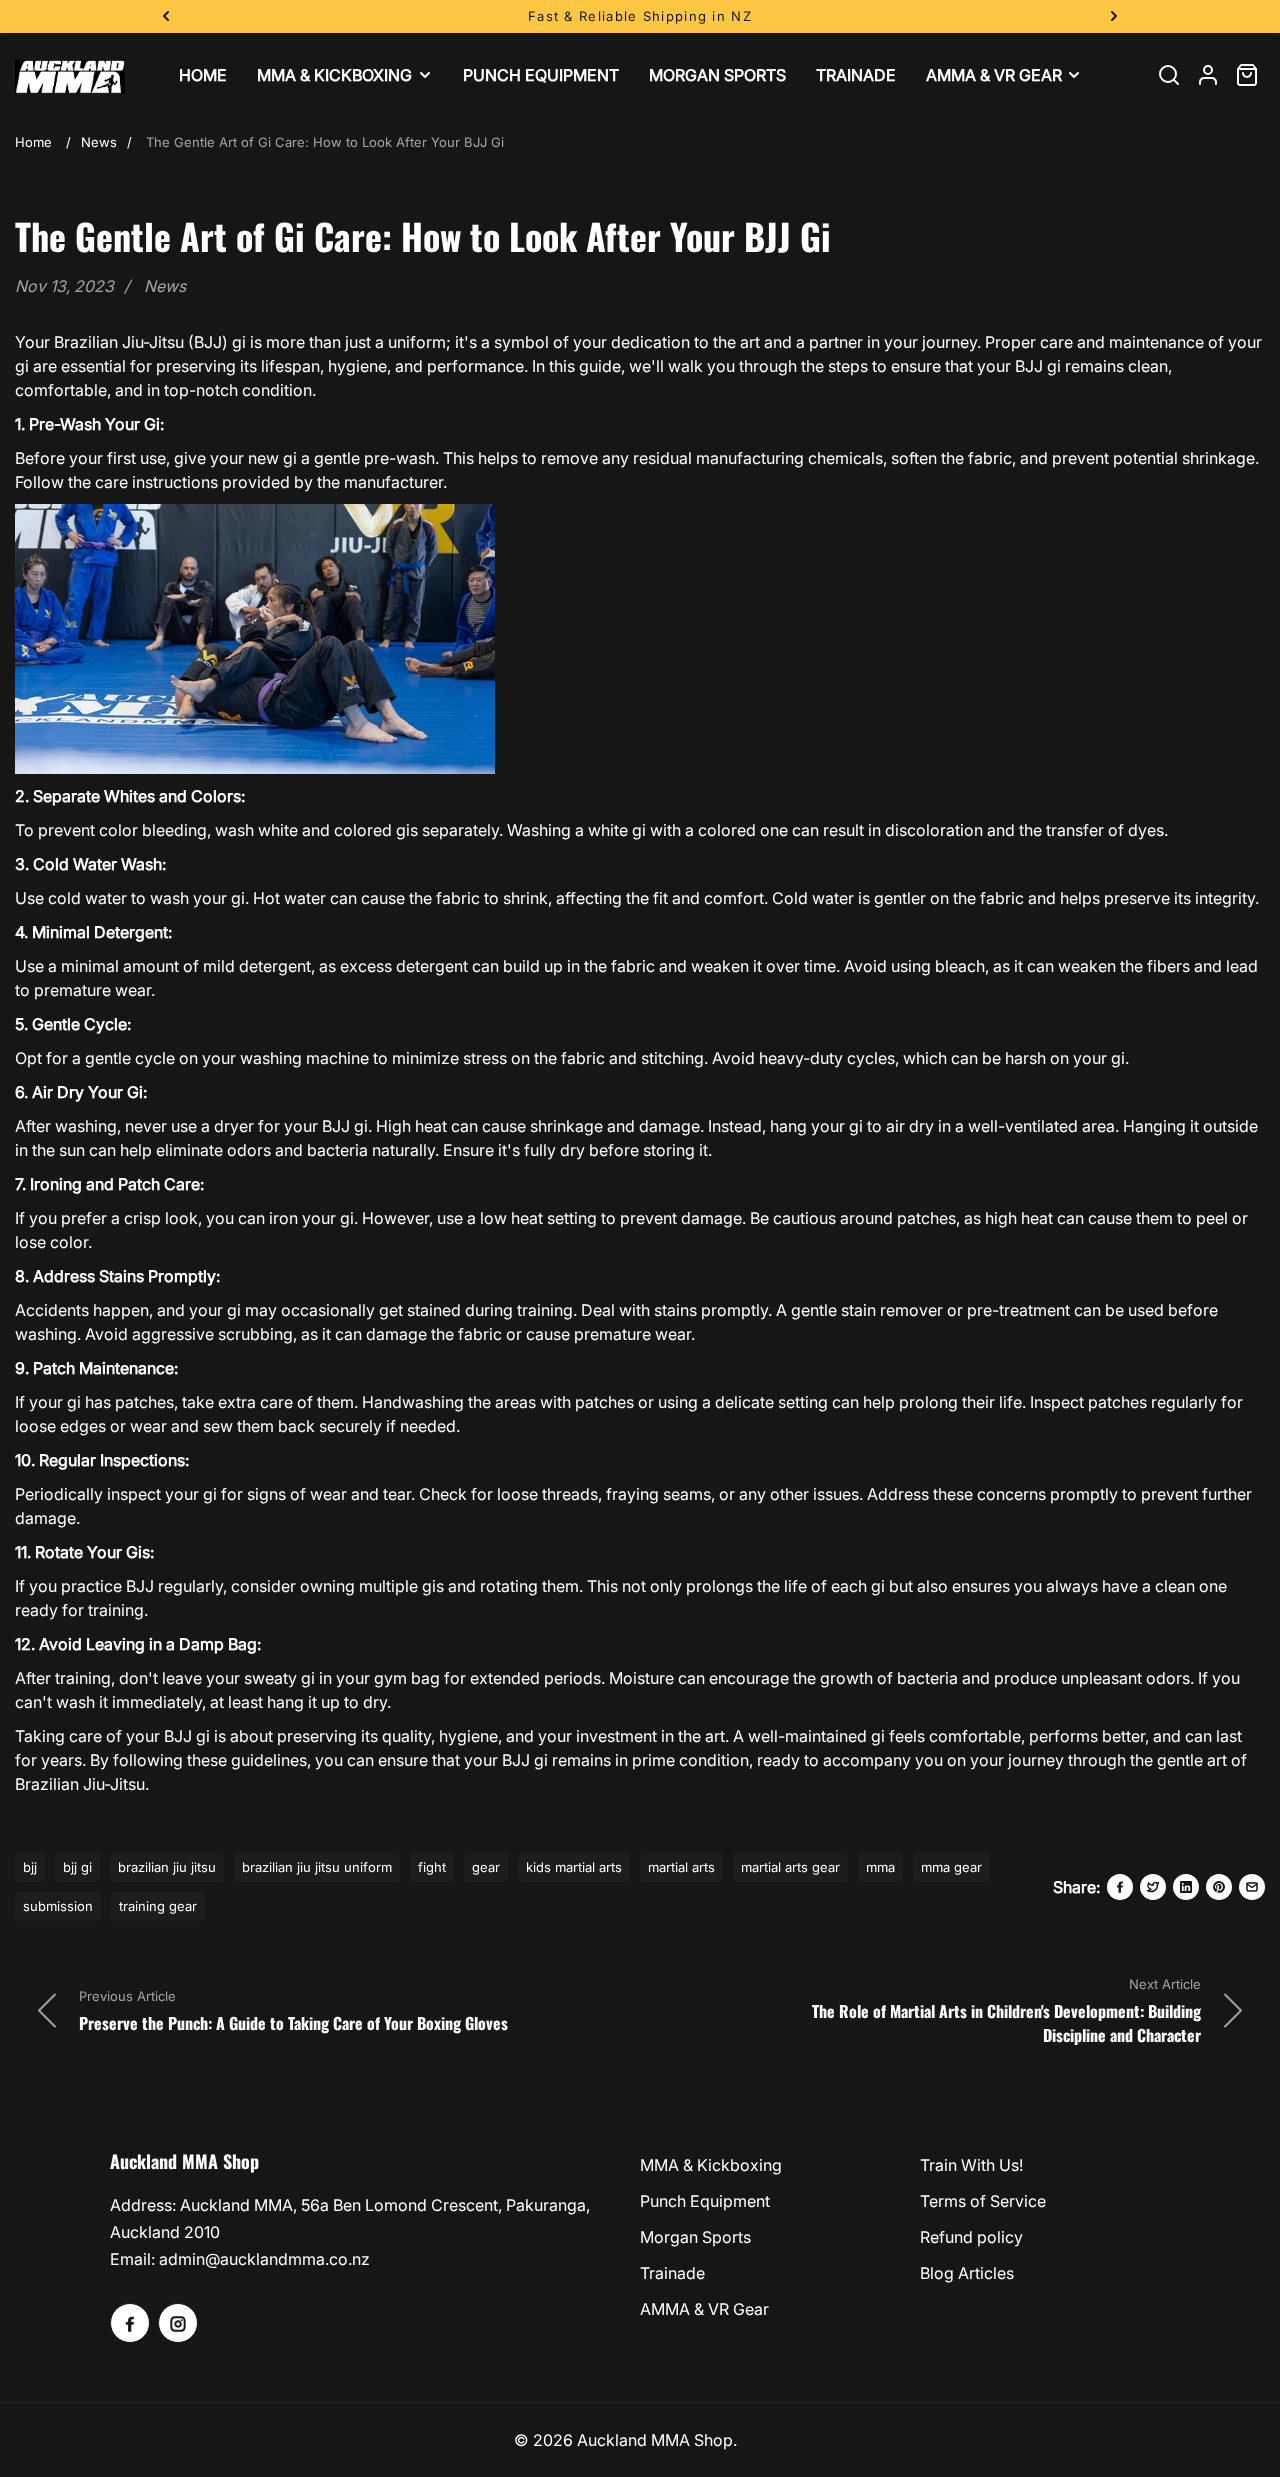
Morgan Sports (695, 2237)
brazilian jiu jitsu (167, 1867)
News (99, 142)
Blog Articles (967, 2273)
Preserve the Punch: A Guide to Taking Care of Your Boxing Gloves (293, 2023)
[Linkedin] (1186, 1887)
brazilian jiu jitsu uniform (317, 1867)
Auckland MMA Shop (655, 2440)
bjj (30, 1867)
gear (486, 1867)
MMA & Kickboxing (711, 2165)
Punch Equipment (705, 2201)
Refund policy (971, 2237)
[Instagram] (178, 2323)
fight (432, 1867)
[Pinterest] (1219, 1887)
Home (33, 142)
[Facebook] (1120, 1887)
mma (880, 1867)
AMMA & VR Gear (704, 2309)
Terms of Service (983, 2201)
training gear (158, 1906)
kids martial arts (574, 1867)
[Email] (1252, 1887)
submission (58, 1906)
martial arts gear (790, 1867)
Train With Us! (971, 2165)
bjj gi (77, 1867)
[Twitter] (1153, 1887)
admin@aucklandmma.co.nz (264, 2259)
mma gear (951, 1867)
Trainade (672, 2273)
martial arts (681, 1867)
